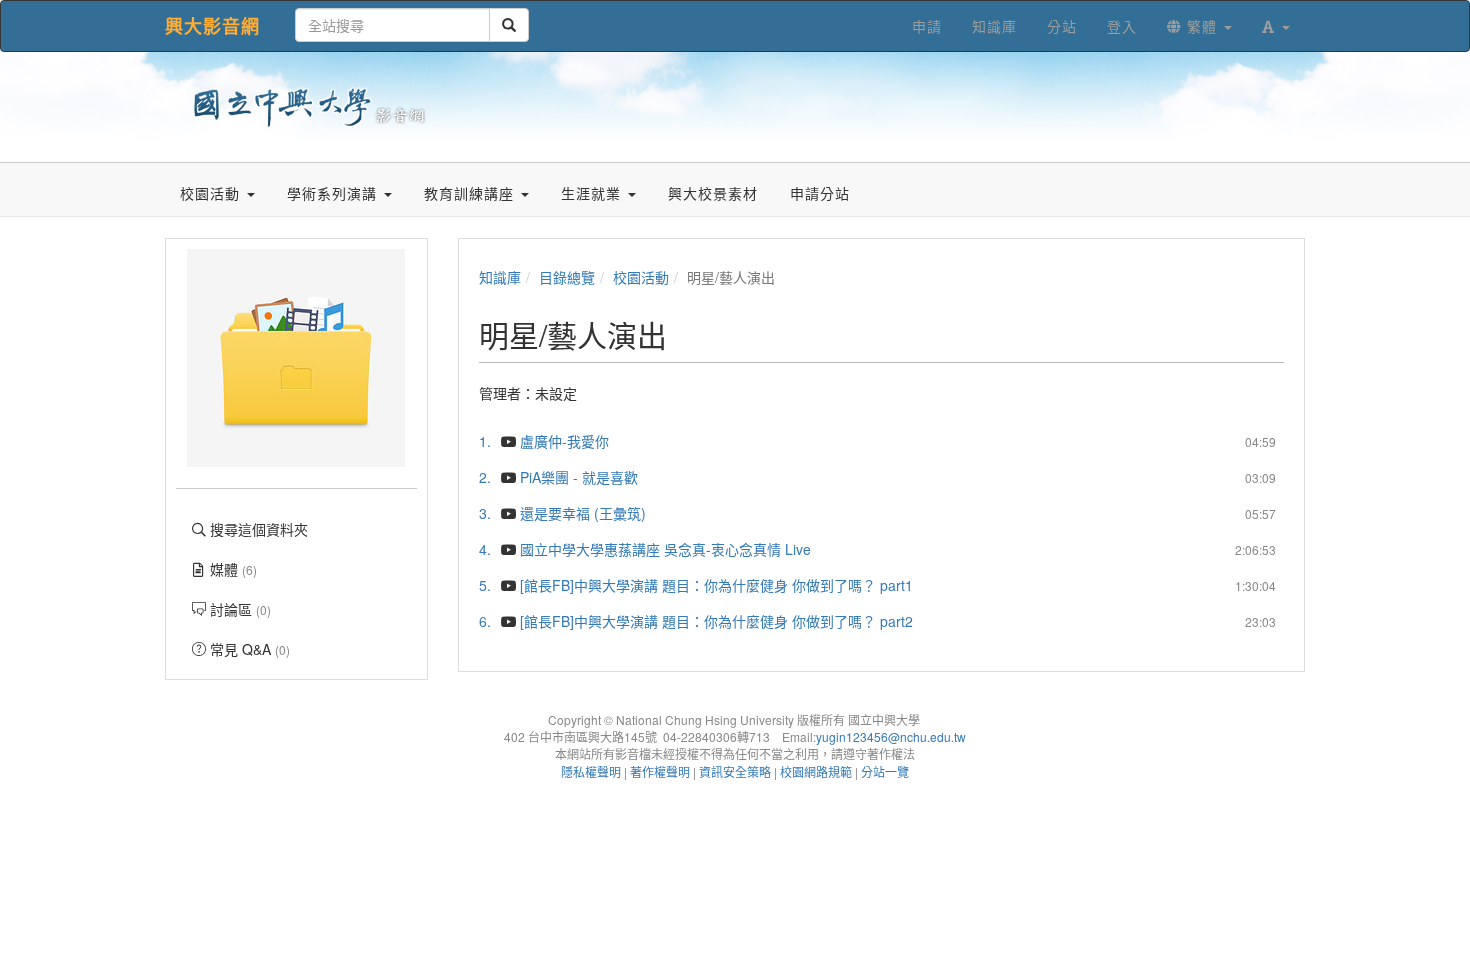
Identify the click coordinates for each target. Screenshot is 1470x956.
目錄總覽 (567, 277)
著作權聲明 (660, 771)
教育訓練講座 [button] (471, 193)
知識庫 (500, 277)
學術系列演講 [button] (334, 193)
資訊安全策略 (735, 771)
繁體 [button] (1202, 26)
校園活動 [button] (212, 193)
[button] (1276, 26)
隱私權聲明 (591, 771)
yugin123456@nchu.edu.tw (891, 736)
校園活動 (641, 277)
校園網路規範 (816, 771)
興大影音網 (212, 26)
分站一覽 (885, 771)
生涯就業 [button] (593, 193)
